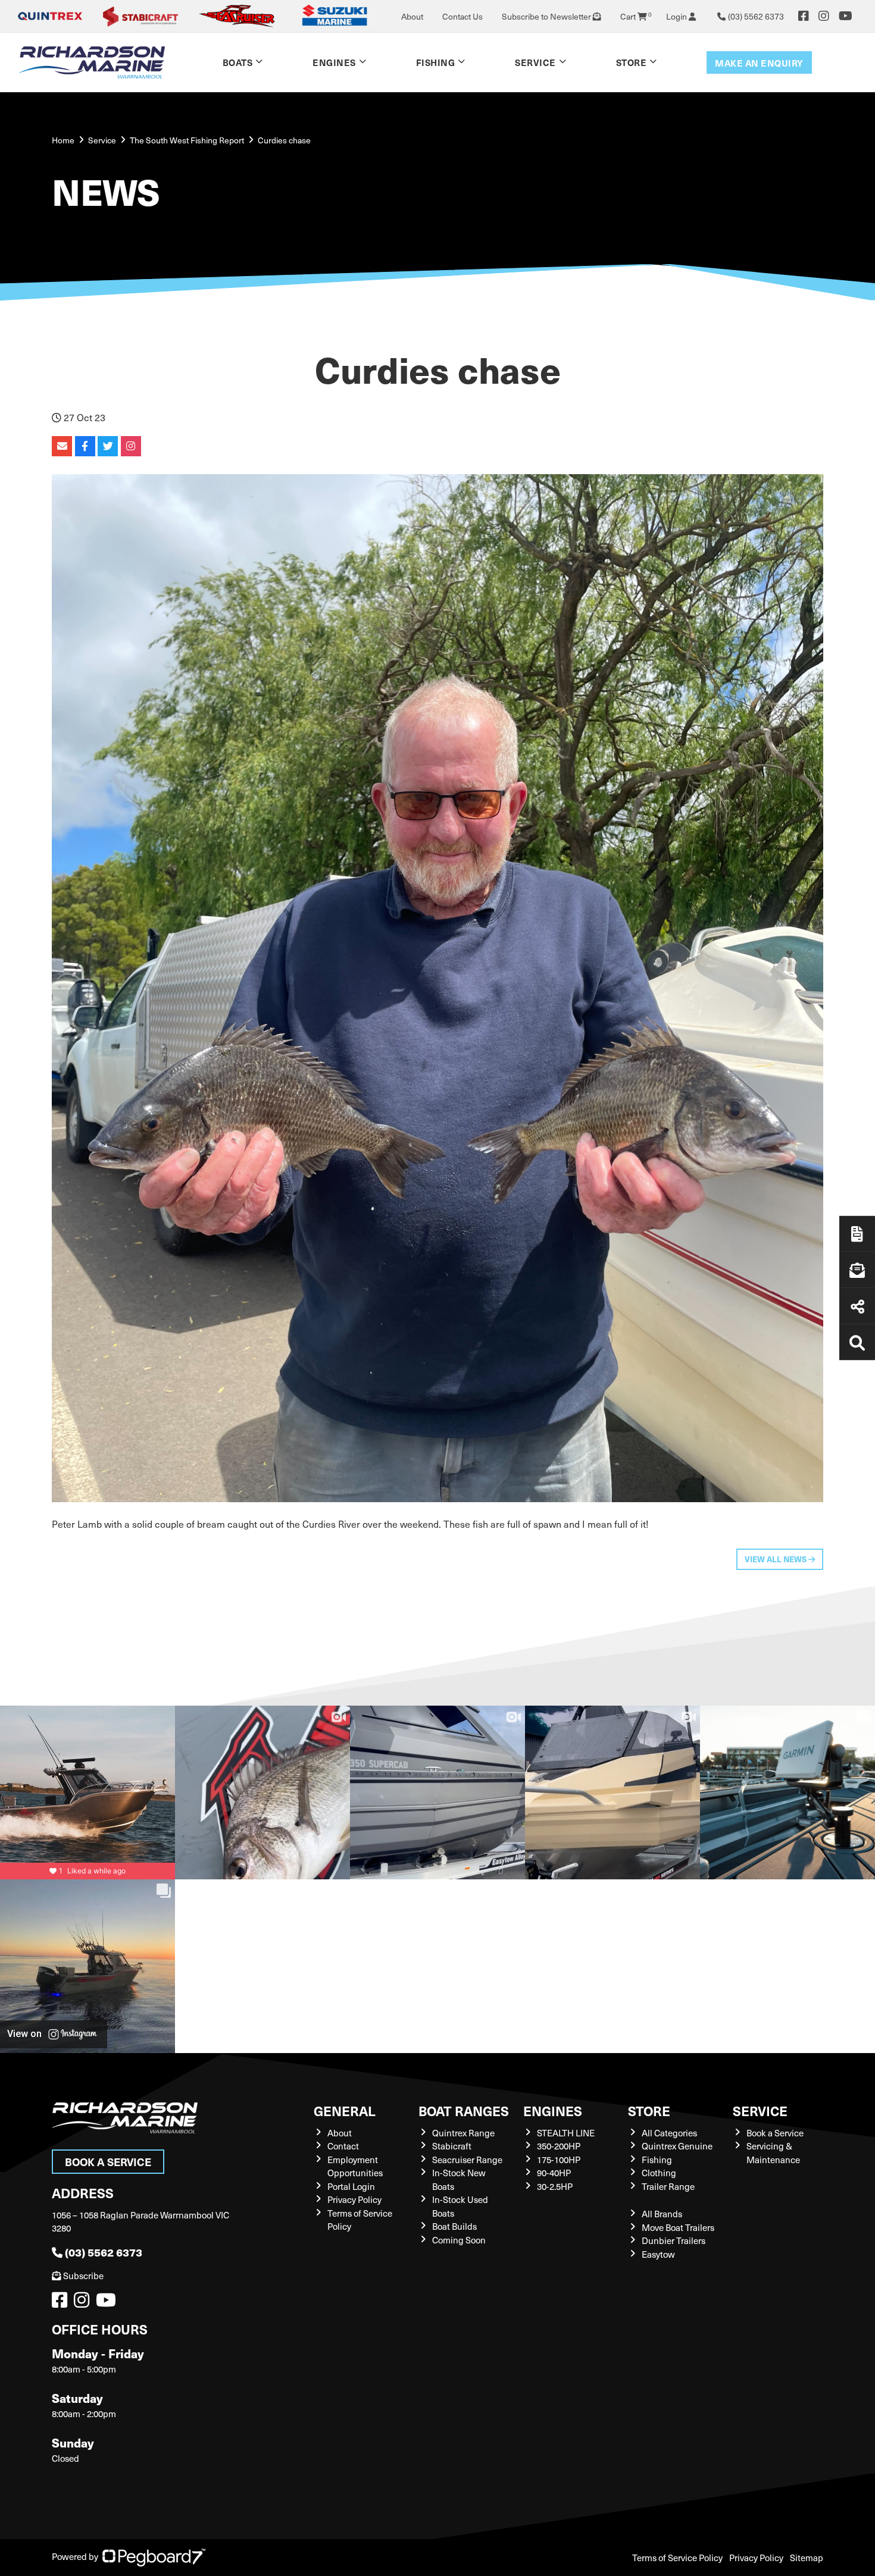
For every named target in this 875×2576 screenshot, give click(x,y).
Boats (238, 62)
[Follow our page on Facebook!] (804, 16)
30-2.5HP (555, 2186)
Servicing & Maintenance (773, 2153)
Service (760, 2110)
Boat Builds (454, 2226)
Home (63, 140)
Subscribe (83, 2276)
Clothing (659, 2173)
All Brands (662, 2214)
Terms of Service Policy (677, 2558)
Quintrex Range (463, 2133)
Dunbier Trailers (674, 2240)
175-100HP (559, 2160)
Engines (553, 2110)
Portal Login (351, 2186)
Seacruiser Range (467, 2160)
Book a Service (108, 2162)
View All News (776, 1559)
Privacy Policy (354, 2199)
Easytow (658, 2254)
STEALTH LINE (566, 2133)
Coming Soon (459, 2240)
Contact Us (462, 16)
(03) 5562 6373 (104, 2252)
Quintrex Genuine (677, 2146)
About (412, 16)
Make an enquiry (759, 63)
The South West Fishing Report (187, 140)
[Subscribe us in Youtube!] (108, 2303)
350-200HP (559, 2146)
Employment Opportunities (355, 2166)
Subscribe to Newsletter (547, 16)
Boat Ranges (464, 2110)
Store (632, 62)
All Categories (669, 2133)
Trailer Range (668, 2186)
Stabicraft (452, 2146)
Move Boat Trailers (678, 2227)
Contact (343, 2146)
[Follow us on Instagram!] (84, 2303)
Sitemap (807, 2558)
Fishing (436, 62)
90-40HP (554, 2173)
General (345, 2110)
